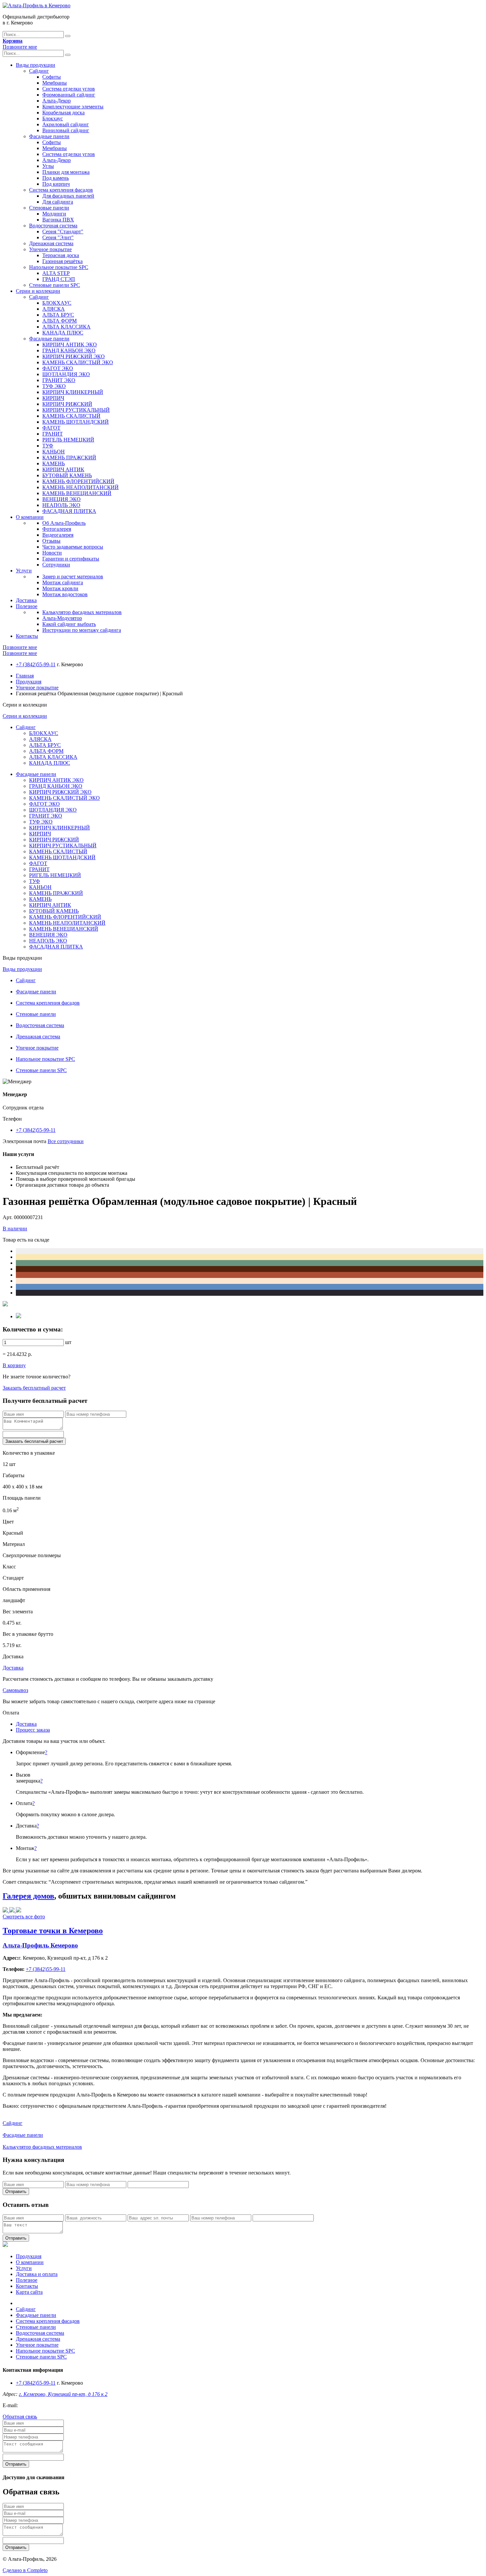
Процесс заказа (33, 1730)
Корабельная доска (63, 113)
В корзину (14, 1365)
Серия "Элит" (58, 237)
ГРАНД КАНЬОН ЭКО (69, 350)
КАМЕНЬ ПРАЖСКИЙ (69, 458)
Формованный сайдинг (69, 95)
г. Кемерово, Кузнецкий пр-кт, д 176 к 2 (63, 2394)
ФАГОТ (51, 428)
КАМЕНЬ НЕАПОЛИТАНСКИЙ (81, 487)
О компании (30, 517)
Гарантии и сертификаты (71, 559)
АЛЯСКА (54, 309)
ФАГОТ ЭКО (58, 368)
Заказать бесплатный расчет (34, 1388)
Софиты (52, 77)
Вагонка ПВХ (58, 220)
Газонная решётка (62, 261)
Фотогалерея (57, 529)
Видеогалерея (58, 535)
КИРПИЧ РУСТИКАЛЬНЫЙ (76, 410)
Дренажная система (51, 243)
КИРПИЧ (53, 398)
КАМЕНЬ (54, 463)
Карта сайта (29, 2292)
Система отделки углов (69, 89)
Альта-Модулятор (62, 618)
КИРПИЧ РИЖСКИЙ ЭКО (74, 356)
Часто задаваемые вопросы (73, 547)
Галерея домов (28, 1896)
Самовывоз (15, 1690)
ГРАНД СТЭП (59, 279)
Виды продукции (36, 65)
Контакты (27, 636)
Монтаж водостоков (65, 594)
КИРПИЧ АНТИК (63, 469)
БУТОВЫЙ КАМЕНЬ (67, 475)
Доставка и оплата (37, 2274)
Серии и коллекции (38, 291)
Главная (25, 676)
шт (68, 1342)
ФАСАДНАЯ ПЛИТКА (69, 511)
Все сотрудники (66, 1141)
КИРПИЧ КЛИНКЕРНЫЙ (73, 392)
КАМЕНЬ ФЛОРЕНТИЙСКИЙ (78, 481)
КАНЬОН (54, 452)
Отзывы (51, 541)
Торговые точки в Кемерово (53, 1931)
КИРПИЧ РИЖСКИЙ (67, 404)
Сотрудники (56, 565)
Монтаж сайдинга (63, 582)
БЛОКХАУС (57, 303)
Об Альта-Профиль (64, 523)
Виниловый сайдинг (66, 130)
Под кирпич (56, 184)
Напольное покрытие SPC (59, 267)
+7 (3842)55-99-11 (36, 664)
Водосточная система (53, 226)
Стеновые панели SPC (55, 285)
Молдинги (54, 214)
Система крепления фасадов (61, 190)
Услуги (24, 571)
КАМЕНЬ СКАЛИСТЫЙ (71, 416)
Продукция (29, 682)
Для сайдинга (58, 202)
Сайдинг (39, 71)
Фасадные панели (49, 136)
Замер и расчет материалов (73, 577)
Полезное (27, 606)
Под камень (56, 178)
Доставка (26, 600)
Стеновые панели (49, 208)
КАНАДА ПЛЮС (63, 333)
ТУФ (48, 446)
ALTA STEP (56, 273)
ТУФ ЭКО (54, 386)
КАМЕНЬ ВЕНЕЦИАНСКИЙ (77, 493)
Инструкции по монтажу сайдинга (82, 630)
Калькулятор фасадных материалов (82, 612)
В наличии (15, 1229)
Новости (52, 553)
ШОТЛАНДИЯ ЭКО (66, 374)
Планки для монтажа (66, 172)
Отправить (16, 2192)
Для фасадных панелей (68, 196)
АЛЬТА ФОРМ (60, 321)
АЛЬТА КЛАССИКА (66, 327)
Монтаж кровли (60, 588)
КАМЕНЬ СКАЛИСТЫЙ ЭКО (78, 362)
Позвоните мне (20, 47)
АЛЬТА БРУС (58, 315)
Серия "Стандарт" (63, 231)
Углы (48, 166)
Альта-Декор (57, 101)
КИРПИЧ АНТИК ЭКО (70, 345)
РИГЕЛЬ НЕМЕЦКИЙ (68, 440)
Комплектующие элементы (73, 107)
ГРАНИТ (53, 434)
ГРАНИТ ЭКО (59, 380)
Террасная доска (61, 255)
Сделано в (25, 2570)
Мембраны (55, 83)
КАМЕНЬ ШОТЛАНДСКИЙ (76, 422)
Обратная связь (20, 2417)
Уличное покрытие (50, 249)
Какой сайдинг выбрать (69, 624)
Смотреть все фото (24, 1917)
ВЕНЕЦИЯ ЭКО (61, 499)
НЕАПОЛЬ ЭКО (61, 505)
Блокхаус (53, 118)
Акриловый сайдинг (66, 124)
